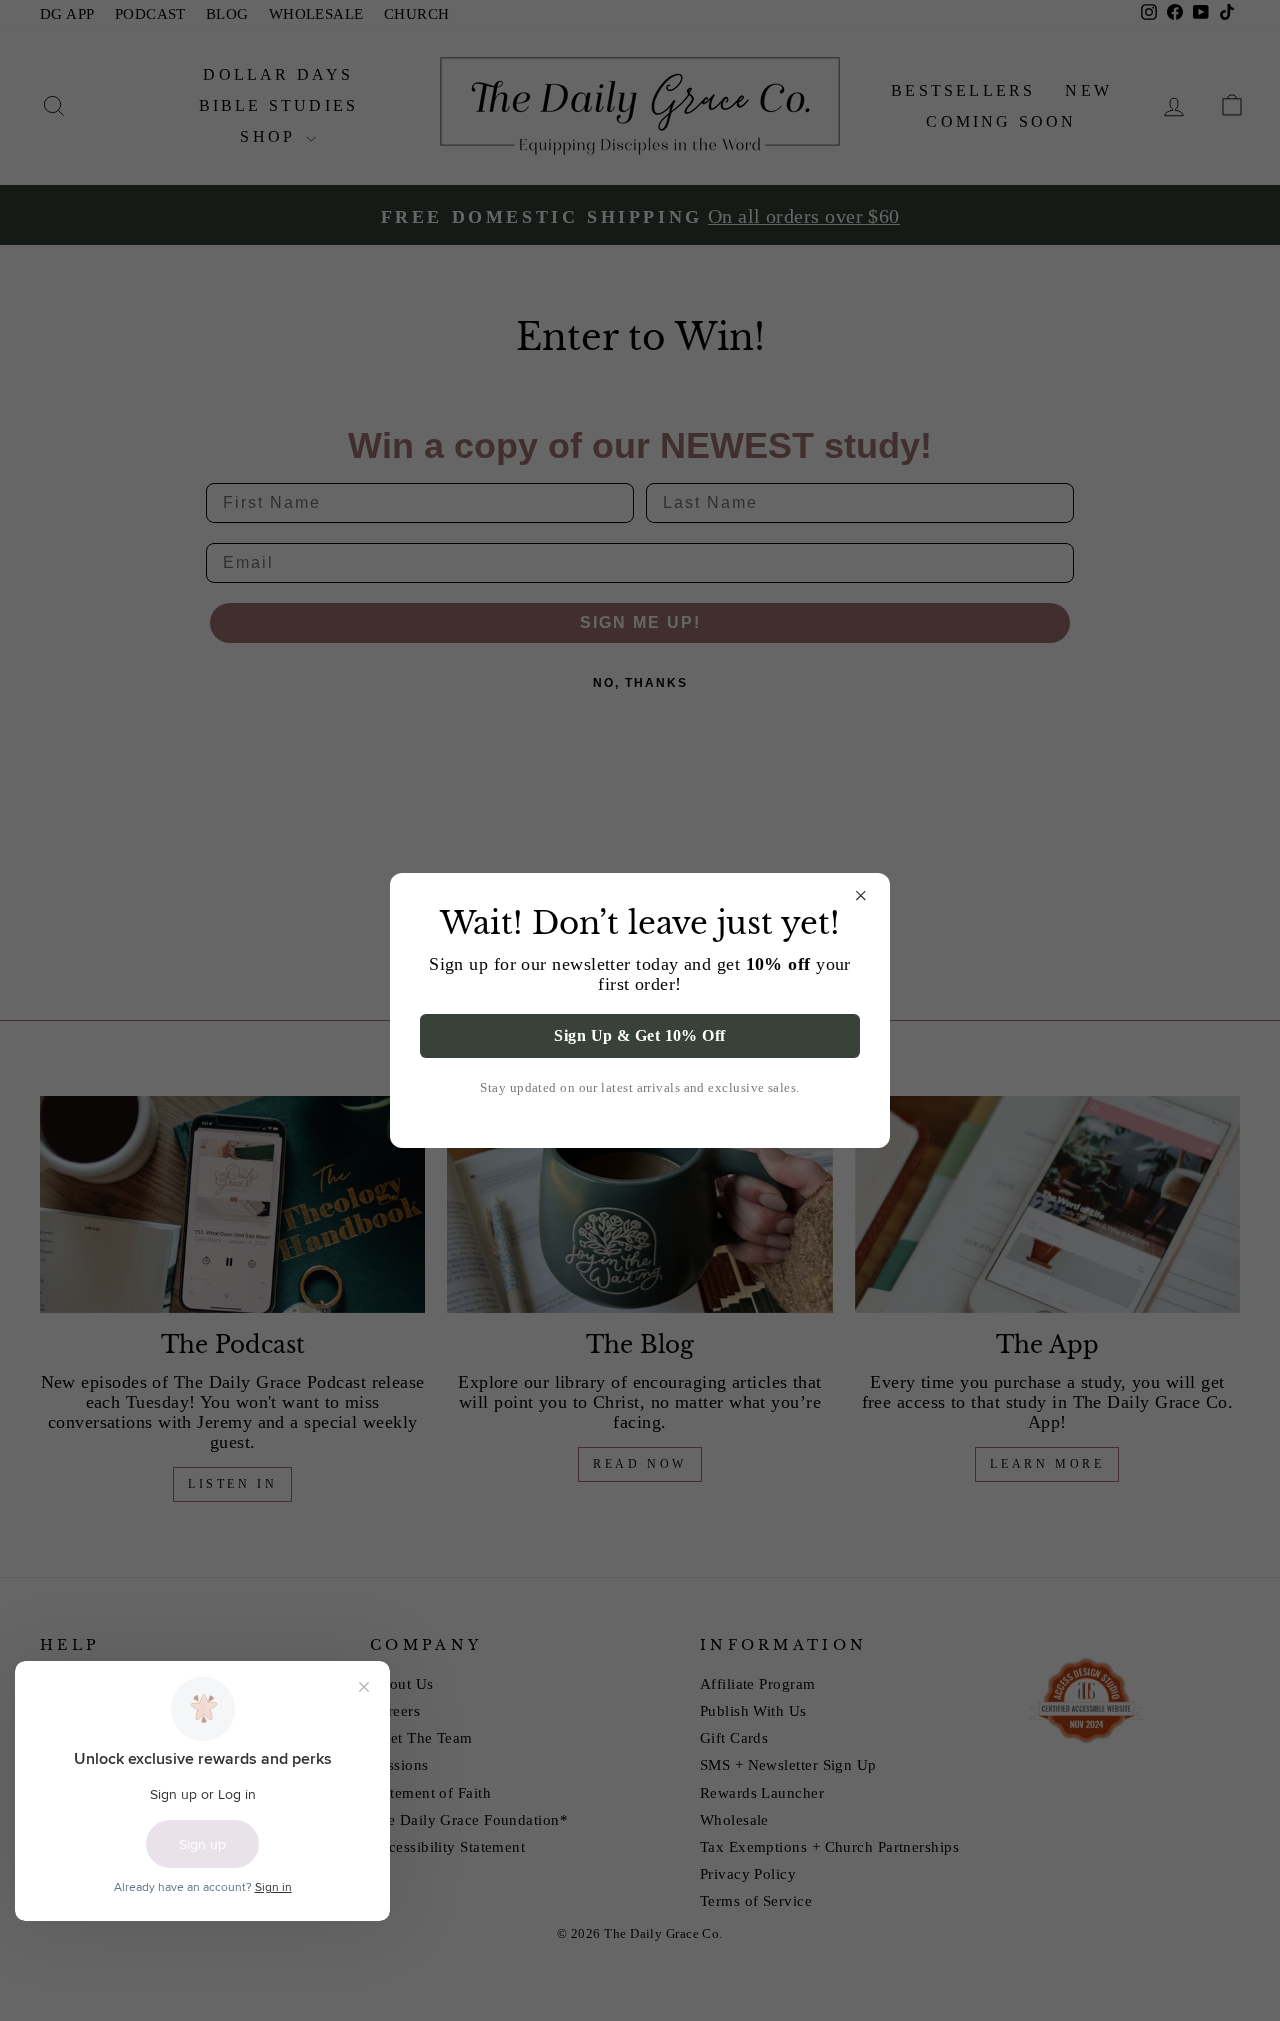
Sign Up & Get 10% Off (639, 1035)
